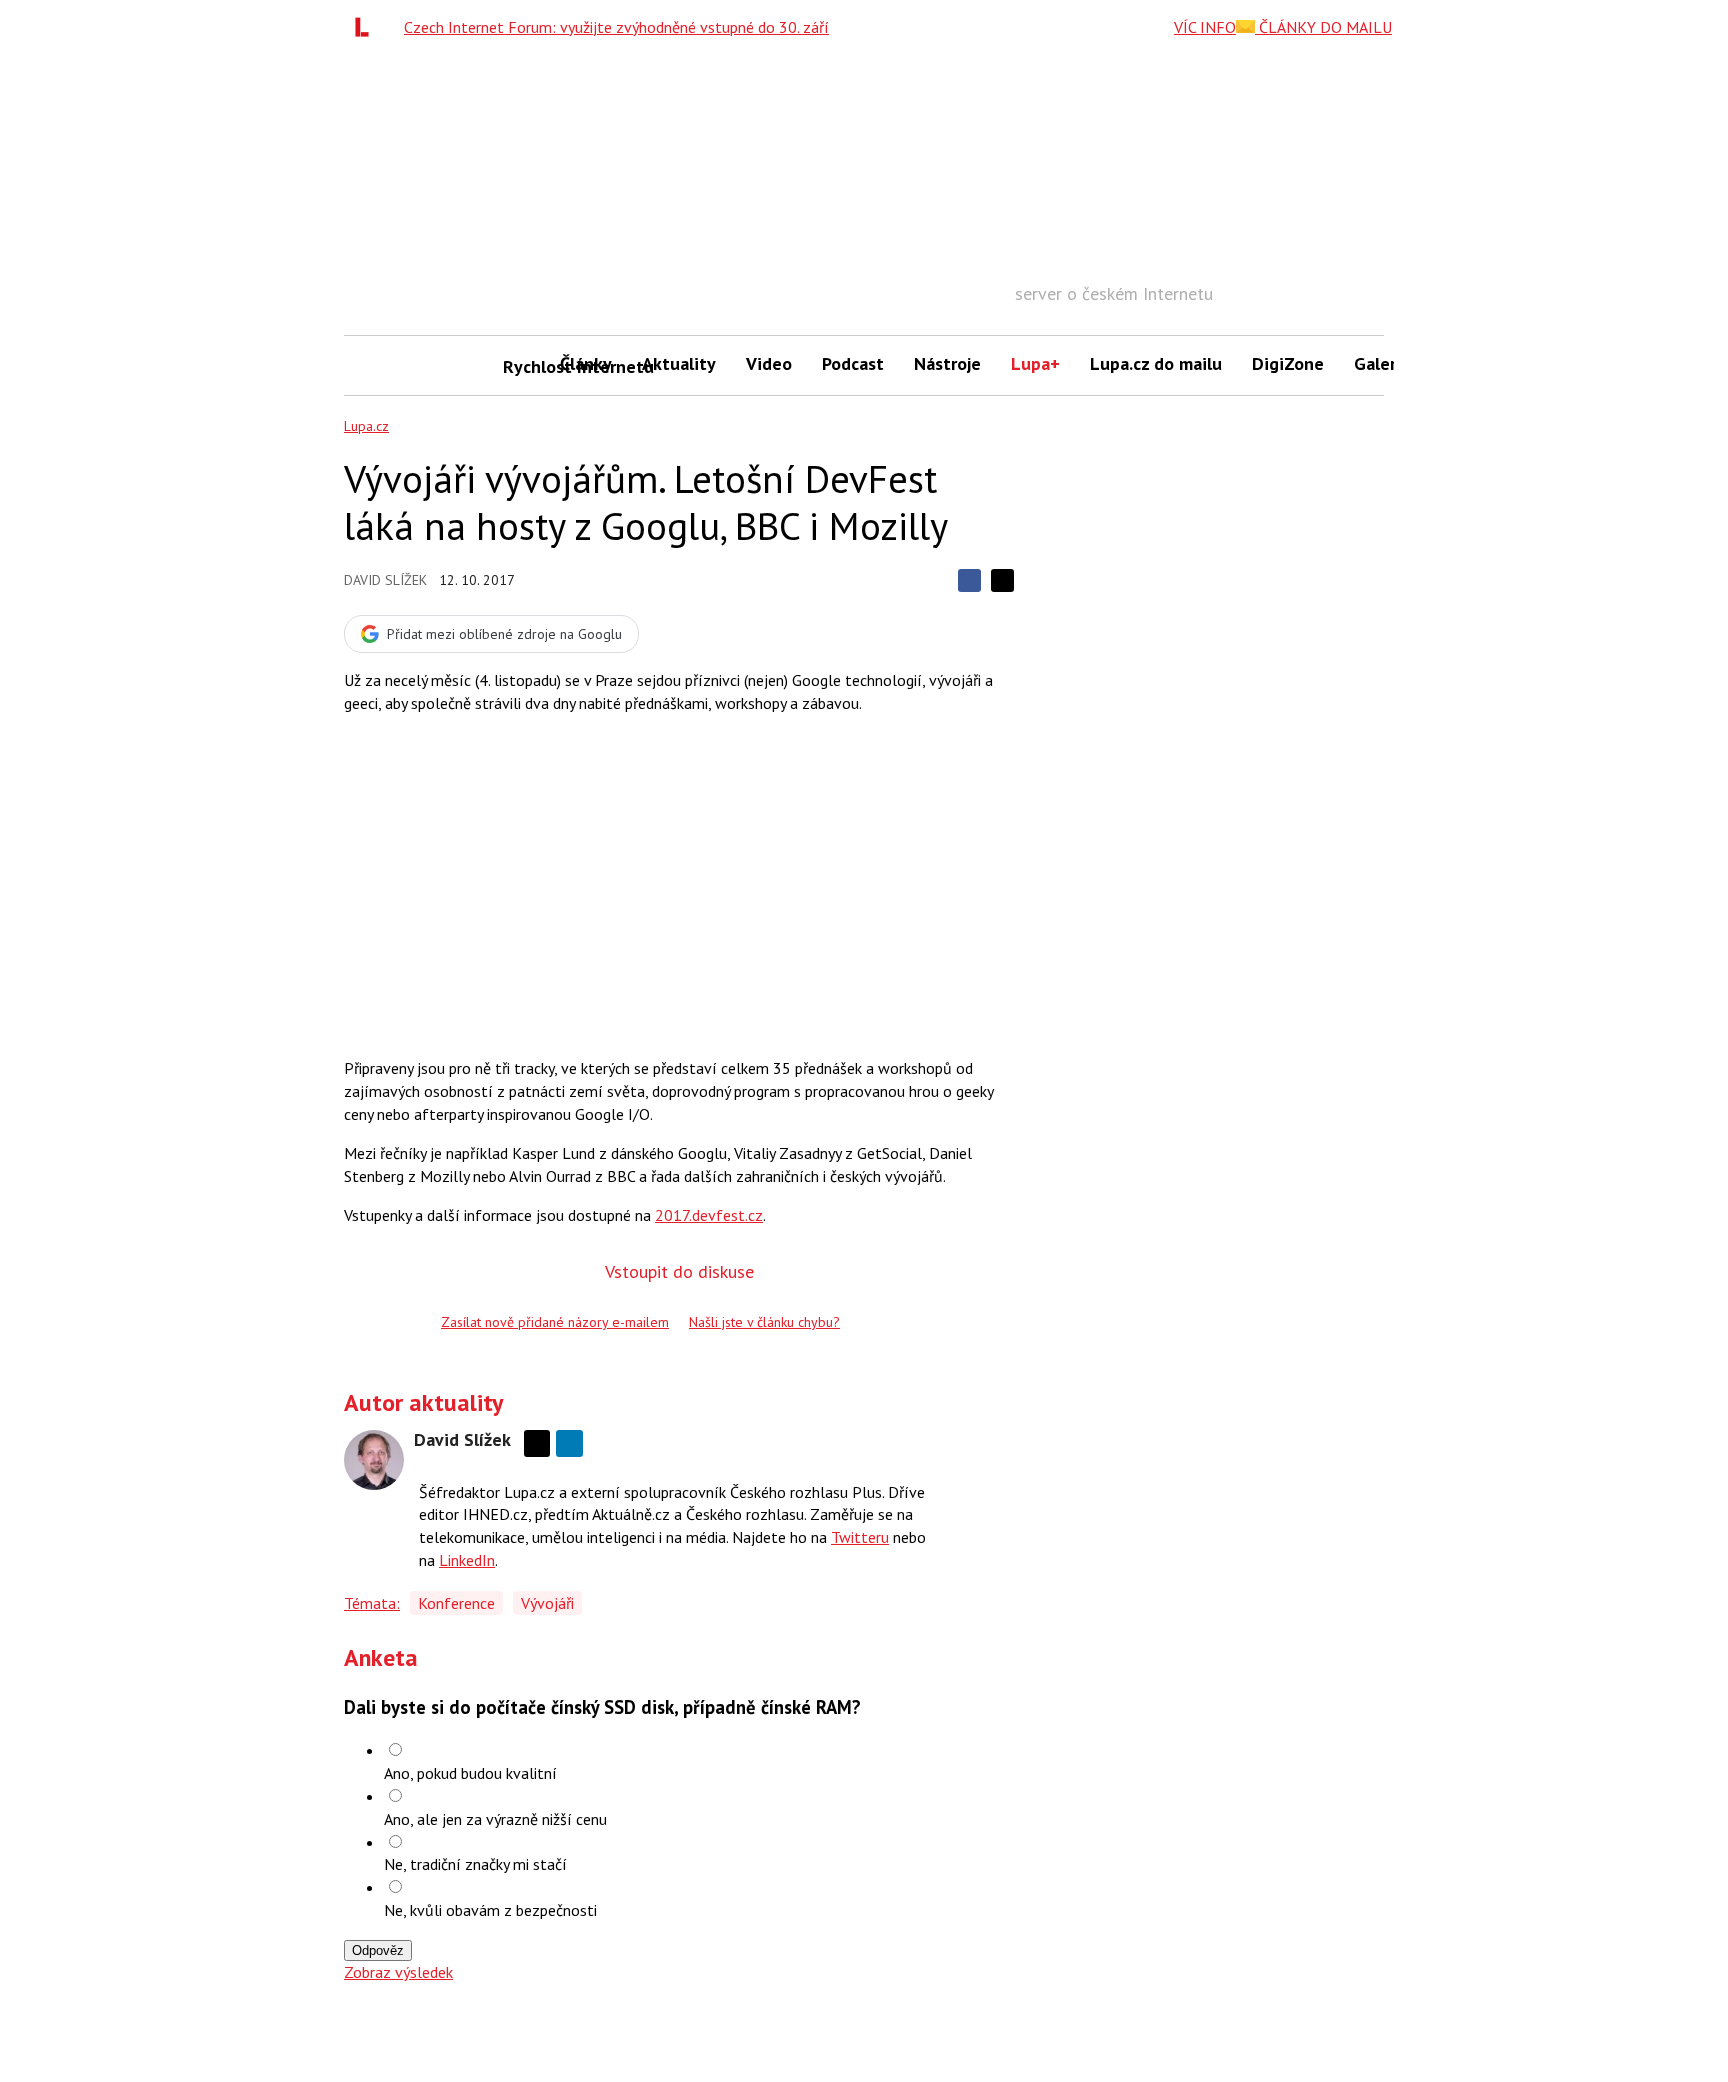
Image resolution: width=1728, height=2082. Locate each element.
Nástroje (947, 363)
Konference (456, 1603)
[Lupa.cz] (367, 27)
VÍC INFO (1205, 27)
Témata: (372, 1603)
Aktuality (679, 363)
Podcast (853, 363)
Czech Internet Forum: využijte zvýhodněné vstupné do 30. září (616, 27)
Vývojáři (547, 1603)
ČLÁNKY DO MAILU (1323, 27)
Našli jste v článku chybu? (764, 1322)
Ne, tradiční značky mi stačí (475, 1864)
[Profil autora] (374, 1460)
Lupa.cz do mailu (1156, 363)
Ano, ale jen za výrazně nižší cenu (495, 1819)
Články (586, 363)
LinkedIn (467, 1560)
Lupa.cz (366, 426)
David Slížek (385, 580)
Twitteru (860, 1537)
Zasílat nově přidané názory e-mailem (555, 1322)
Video (769, 363)
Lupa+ (1035, 363)
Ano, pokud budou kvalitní (470, 1773)
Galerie (1382, 363)
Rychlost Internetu (524, 366)
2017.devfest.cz (709, 1215)
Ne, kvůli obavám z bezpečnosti (490, 1910)
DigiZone (1288, 363)
